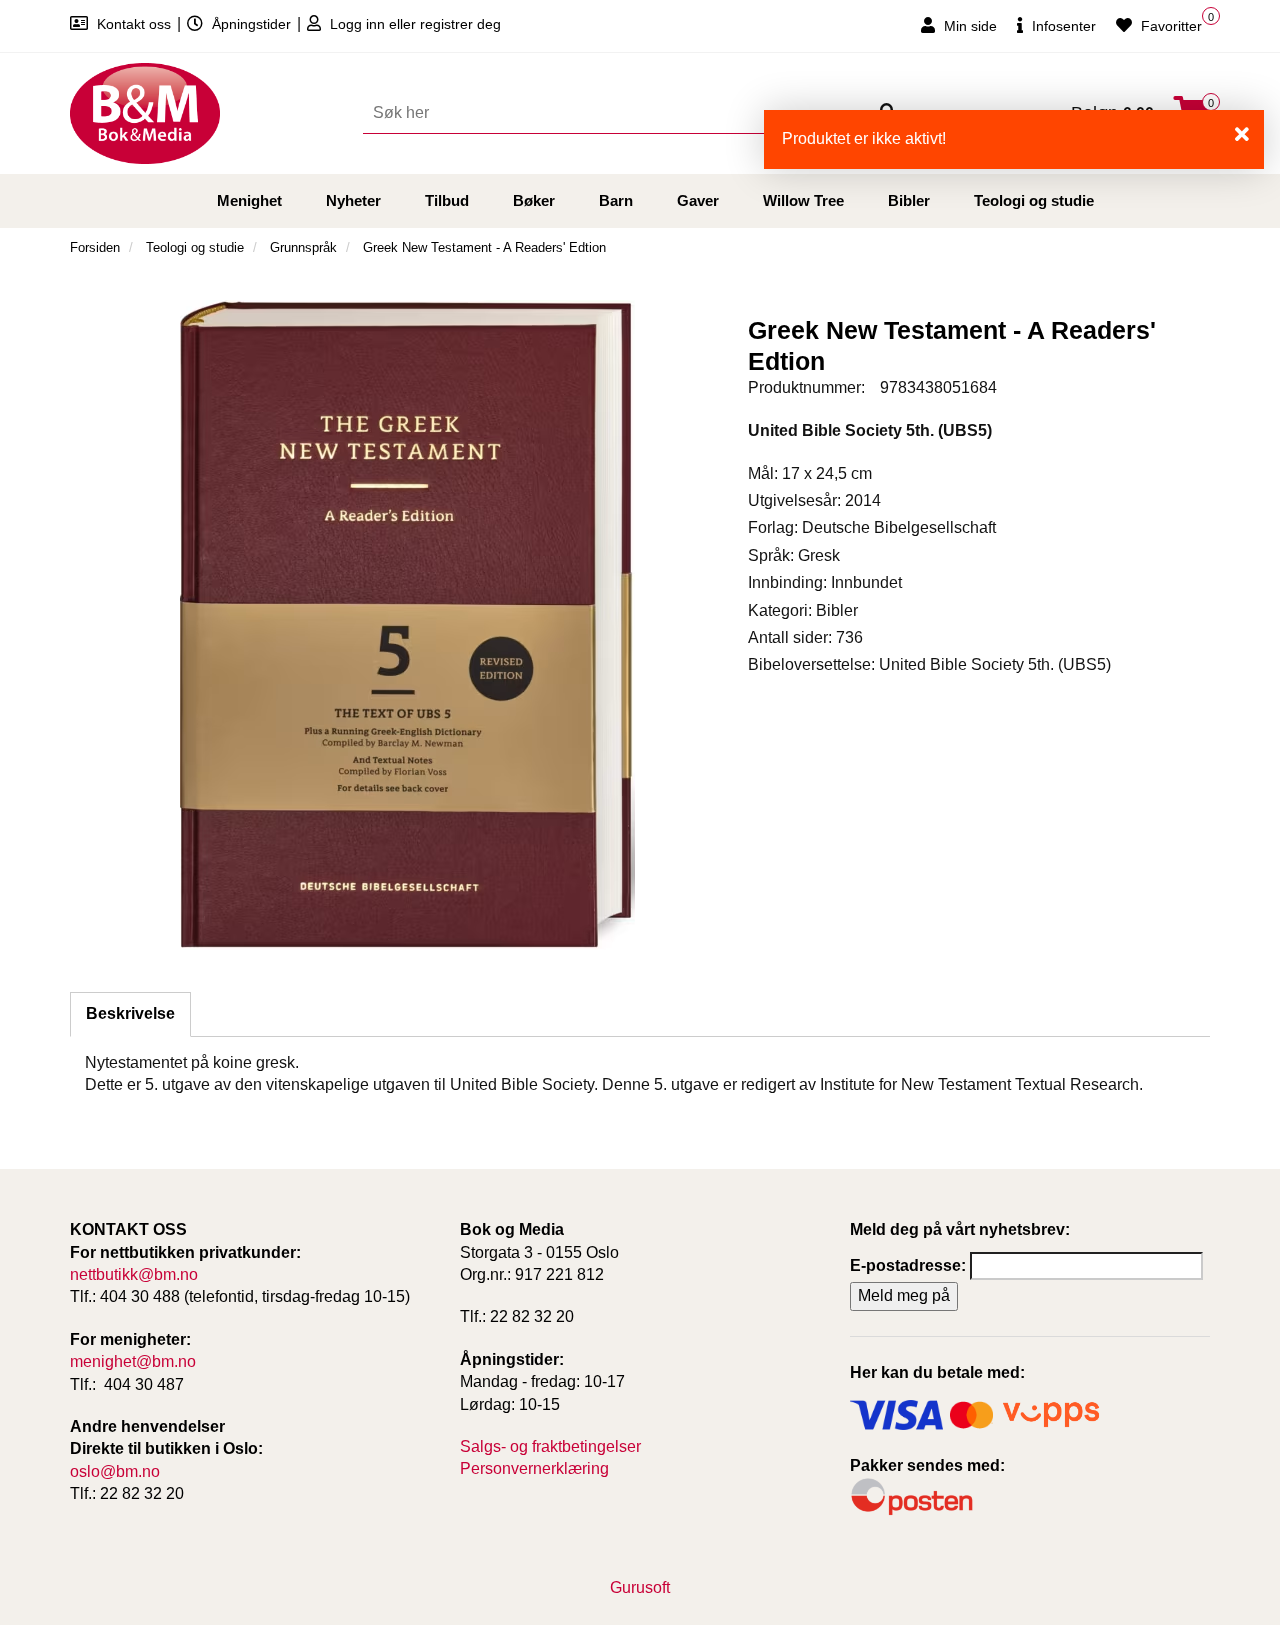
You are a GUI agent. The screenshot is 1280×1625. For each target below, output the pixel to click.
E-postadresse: (908, 1265)
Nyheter (353, 200)
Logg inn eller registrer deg (413, 24)
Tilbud (447, 200)
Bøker (534, 200)
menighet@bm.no (133, 1361)
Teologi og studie (1034, 200)
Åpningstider (251, 24)
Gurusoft (640, 1587)
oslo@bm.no (115, 1471)
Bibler (909, 200)
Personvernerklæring (534, 1468)
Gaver (698, 200)
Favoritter (1169, 26)
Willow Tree (803, 200)
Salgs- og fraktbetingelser (550, 1446)
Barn (616, 200)
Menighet (249, 200)
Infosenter (1062, 26)
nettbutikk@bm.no (134, 1274)
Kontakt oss (134, 24)
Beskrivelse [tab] (130, 1013)
